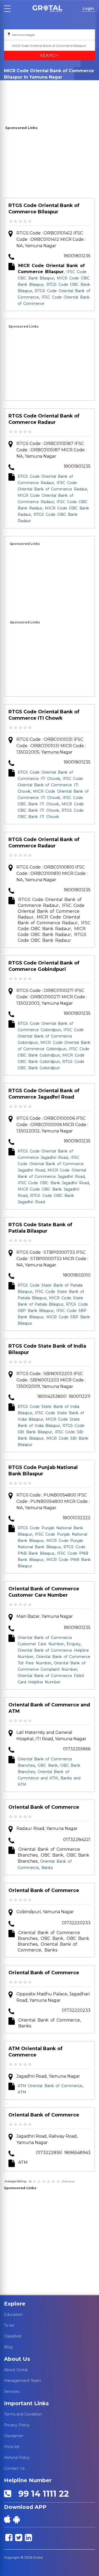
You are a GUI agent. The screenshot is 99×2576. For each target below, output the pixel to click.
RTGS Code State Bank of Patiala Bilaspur (40, 1228)
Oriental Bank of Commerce (44, 1807)
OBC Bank (48, 1765)
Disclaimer (14, 2436)
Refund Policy (17, 2458)
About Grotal (16, 2370)
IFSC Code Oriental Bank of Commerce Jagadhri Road (51, 1164)
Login (88, 8)
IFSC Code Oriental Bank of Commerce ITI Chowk (50, 785)
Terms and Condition (23, 2414)
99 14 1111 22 (41, 2494)
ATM (22, 2092)
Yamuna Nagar (22, 85)
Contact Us (14, 2468)
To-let (9, 2325)
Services (12, 2391)
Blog (8, 2347)
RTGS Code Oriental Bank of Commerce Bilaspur (44, 209)
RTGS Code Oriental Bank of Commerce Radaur (44, 419)
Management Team (22, 2381)
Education (13, 2315)
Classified (13, 2336)
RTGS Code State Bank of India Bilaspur (47, 1349)
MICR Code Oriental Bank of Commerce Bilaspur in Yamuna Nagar (29, 97)
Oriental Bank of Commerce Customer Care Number (44, 1592)
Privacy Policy (17, 2425)
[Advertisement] (49, 165)
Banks (47, 1868)
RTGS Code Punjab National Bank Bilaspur (43, 1471)
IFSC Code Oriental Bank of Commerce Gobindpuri (51, 1036)
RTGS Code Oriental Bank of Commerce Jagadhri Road (44, 1094)
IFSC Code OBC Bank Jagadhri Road (53, 1183)
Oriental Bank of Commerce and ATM (49, 1708)
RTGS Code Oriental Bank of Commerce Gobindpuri (44, 966)
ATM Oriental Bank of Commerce (36, 2052)
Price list (12, 2447)
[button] (47, 9)
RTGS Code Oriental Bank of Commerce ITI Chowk (44, 715)
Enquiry (74, 1644)
